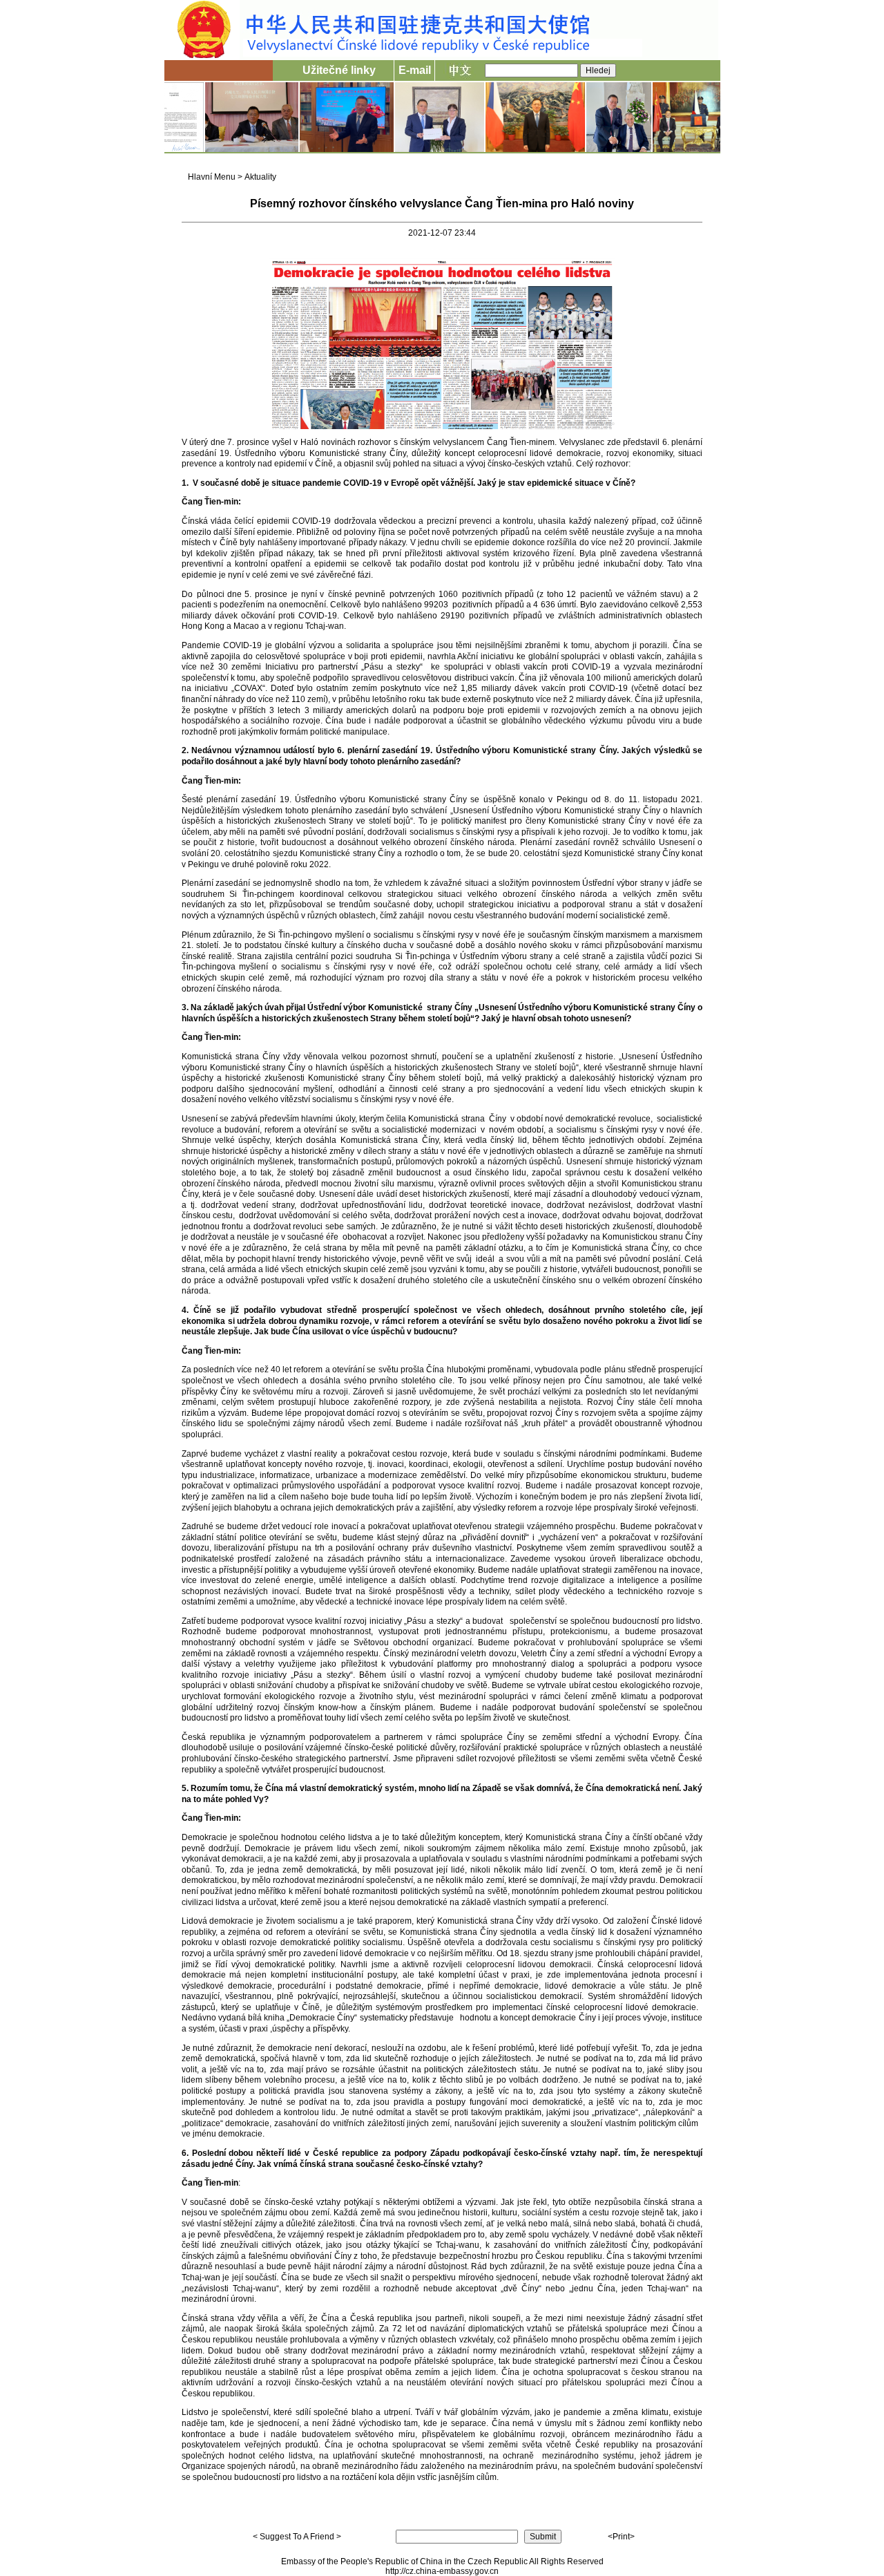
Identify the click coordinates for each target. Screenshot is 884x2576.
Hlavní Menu (212, 177)
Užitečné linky (339, 70)
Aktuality (260, 177)
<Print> (621, 2537)
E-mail (415, 70)
